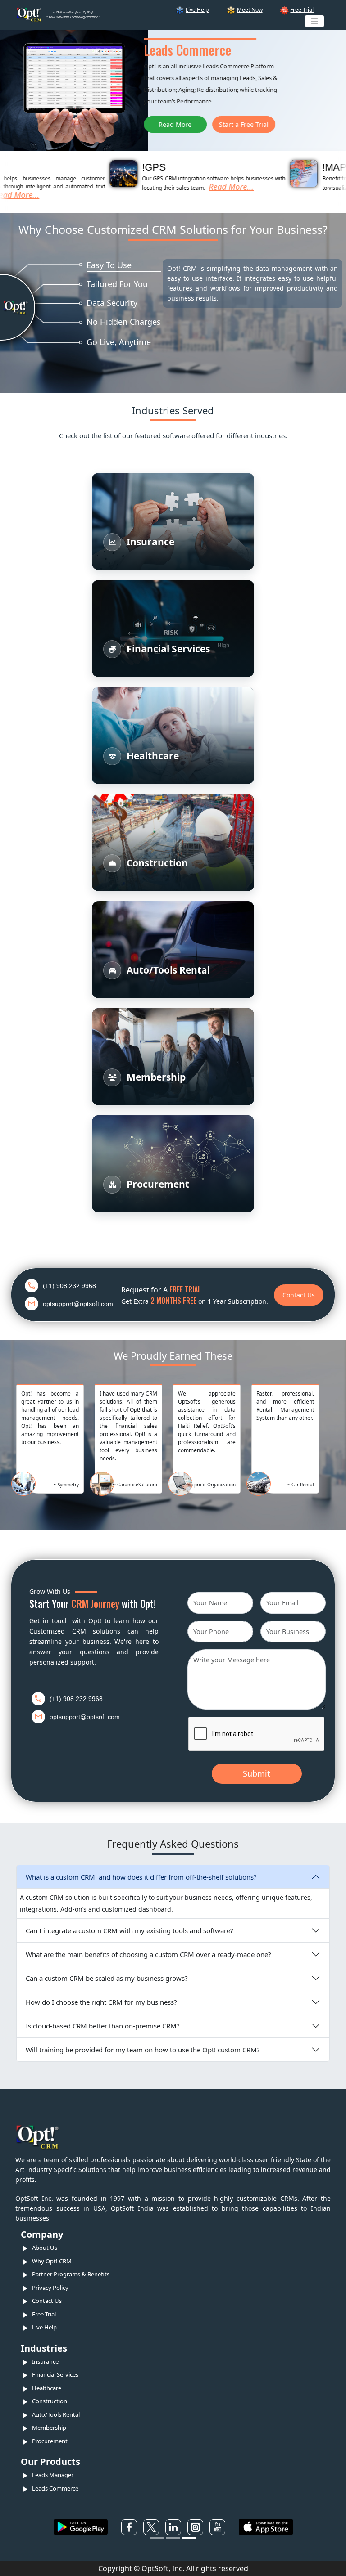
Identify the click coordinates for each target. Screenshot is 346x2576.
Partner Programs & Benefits (71, 2274)
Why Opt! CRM (52, 2261)
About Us (45, 2248)
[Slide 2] (173, 2538)
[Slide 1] (157, 2538)
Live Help (197, 10)
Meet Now (250, 10)
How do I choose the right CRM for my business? (101, 2002)
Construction (50, 2401)
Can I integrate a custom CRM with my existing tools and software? (130, 1930)
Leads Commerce (55, 2488)
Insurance (45, 2361)
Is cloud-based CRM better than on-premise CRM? (103, 2026)
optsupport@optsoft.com (78, 1304)
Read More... (197, 187)
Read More (27, 124)
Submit (257, 1773)
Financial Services (55, 2374)
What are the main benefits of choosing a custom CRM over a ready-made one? (148, 1954)
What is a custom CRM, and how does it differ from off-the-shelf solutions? (141, 1877)
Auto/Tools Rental (56, 2414)
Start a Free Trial (96, 124)
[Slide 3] (189, 2538)
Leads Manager (53, 2475)
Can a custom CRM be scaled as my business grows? (107, 1978)
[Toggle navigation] (314, 21)
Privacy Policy (50, 2288)
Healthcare (47, 2388)
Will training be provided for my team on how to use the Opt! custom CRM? (143, 2050)
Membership (49, 2428)
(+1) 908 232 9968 (69, 1286)
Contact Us (299, 1295)
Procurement (50, 2441)
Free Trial (302, 10)
